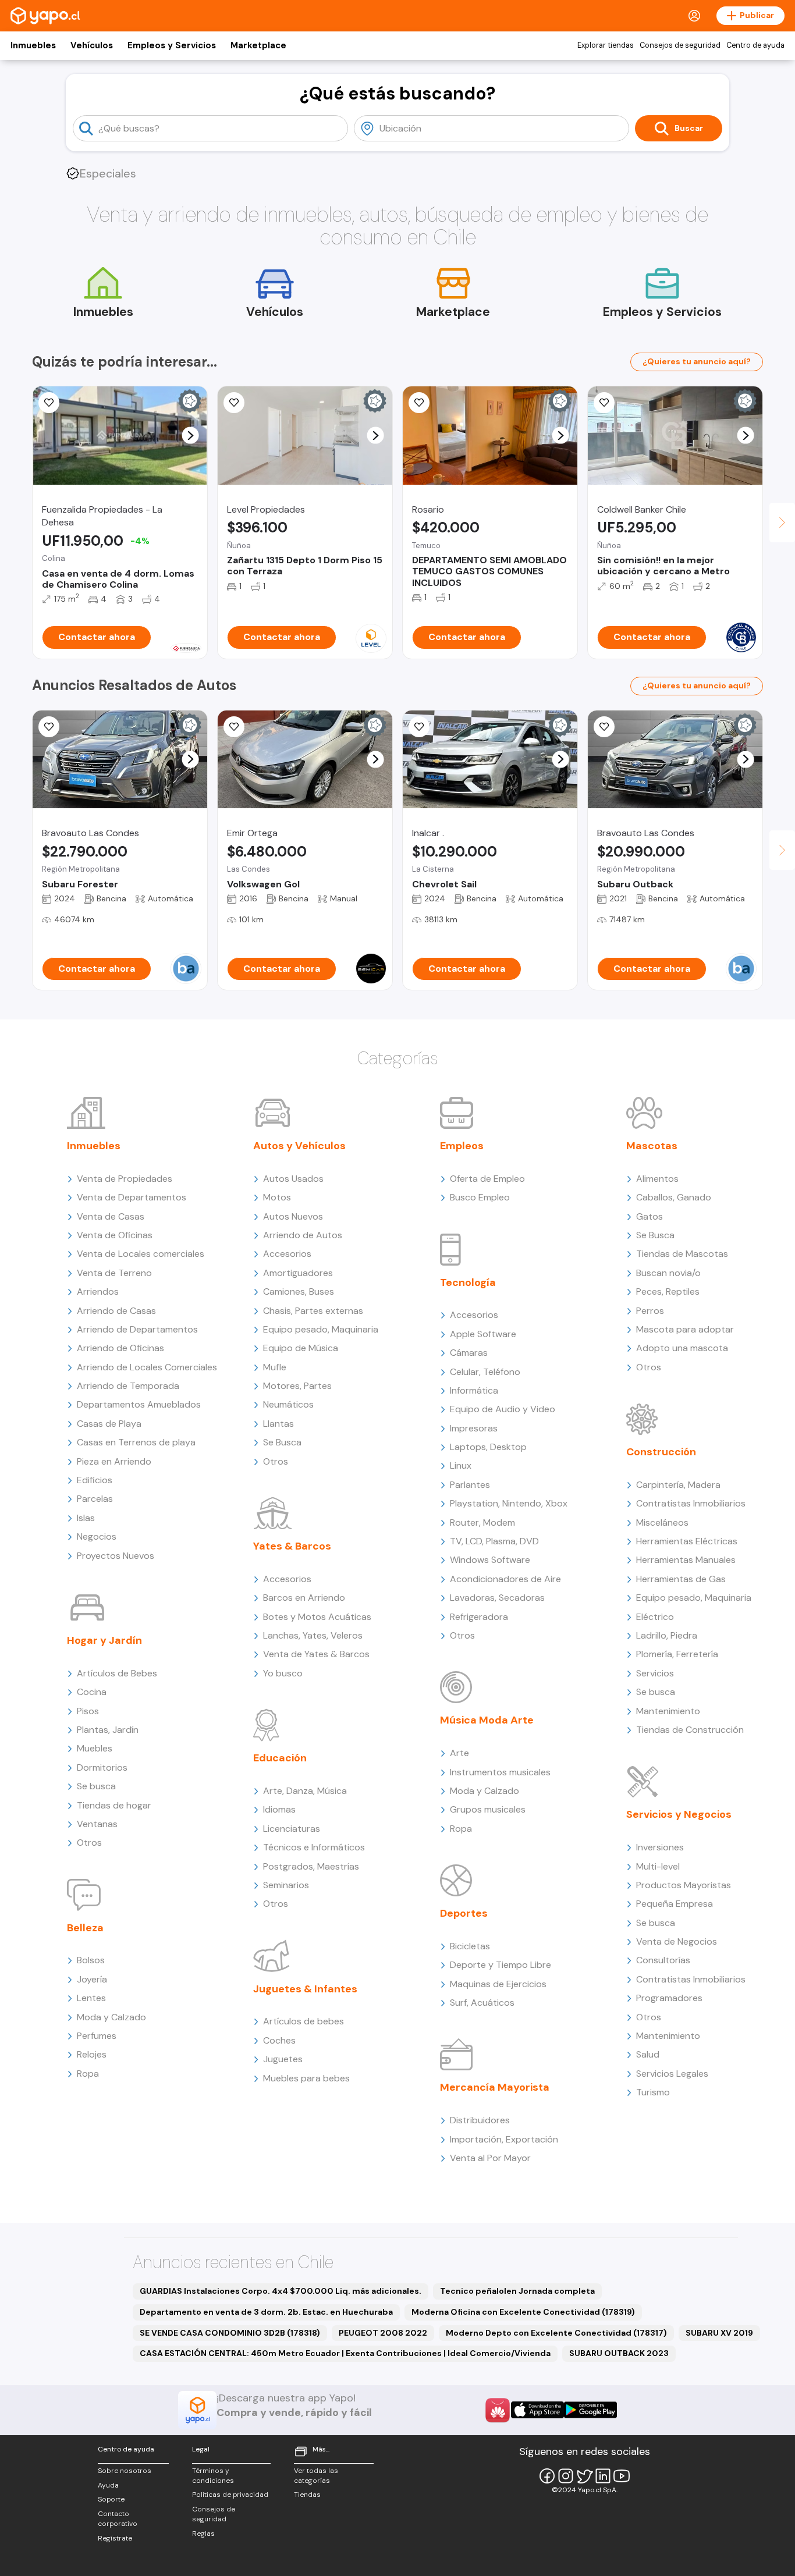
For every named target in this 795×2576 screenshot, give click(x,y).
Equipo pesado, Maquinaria (321, 1329)
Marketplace (258, 45)
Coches (279, 2040)
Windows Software (490, 1560)
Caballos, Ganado (674, 1197)
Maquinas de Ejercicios (498, 1984)
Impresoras (474, 1428)
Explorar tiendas (606, 45)
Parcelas (95, 1499)
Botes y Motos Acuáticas (317, 1617)
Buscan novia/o (668, 1273)
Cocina (92, 1692)
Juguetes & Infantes (305, 1989)
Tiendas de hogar (114, 1805)
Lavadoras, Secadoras (497, 1598)
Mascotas (652, 1146)
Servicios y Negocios (679, 1814)
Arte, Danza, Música (305, 1791)
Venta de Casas (111, 1216)
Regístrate (115, 2538)
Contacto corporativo (118, 2519)
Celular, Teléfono (485, 1372)
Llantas (278, 1424)
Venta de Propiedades (125, 1179)
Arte (459, 1753)
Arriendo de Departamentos (137, 1329)
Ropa (88, 2074)
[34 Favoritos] (234, 403)
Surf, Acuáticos (482, 2003)
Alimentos (657, 1179)
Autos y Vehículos (299, 1146)
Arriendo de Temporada (128, 1386)
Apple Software (483, 1334)
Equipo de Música (301, 1348)
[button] (191, 436)
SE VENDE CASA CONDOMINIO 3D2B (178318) (230, 2333)
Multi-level (658, 1866)
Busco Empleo (480, 1197)
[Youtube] (622, 2476)
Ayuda (108, 2485)
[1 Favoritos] (49, 403)
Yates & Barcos (292, 1546)
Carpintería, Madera (678, 1485)
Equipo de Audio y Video (503, 1409)
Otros (89, 1843)
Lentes (91, 1998)
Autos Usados (293, 1179)
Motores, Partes (297, 1386)
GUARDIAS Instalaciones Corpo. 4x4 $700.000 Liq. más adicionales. (281, 2291)
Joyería (92, 1979)
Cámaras (469, 1353)
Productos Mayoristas (684, 1885)
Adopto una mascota (682, 1348)
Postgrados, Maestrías (311, 1866)
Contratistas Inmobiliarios (691, 1503)
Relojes (92, 2054)
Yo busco (283, 1673)
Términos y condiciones (213, 2476)
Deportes (464, 1913)
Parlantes (470, 1485)
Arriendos (98, 1291)
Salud (648, 2054)
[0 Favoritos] (234, 727)
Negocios (97, 1536)
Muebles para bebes (306, 2078)
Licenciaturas (292, 1829)
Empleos (462, 1146)
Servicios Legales (672, 2074)
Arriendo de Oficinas (120, 1348)
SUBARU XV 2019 (719, 2333)
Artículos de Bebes (117, 1673)
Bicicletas (470, 1946)
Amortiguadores (298, 1273)
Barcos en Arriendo (304, 1598)
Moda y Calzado (111, 2017)
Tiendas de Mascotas (682, 1254)
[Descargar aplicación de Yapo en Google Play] (590, 2410)
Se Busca (282, 1442)
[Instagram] (566, 2476)
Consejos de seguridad (680, 45)
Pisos (88, 1711)
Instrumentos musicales (500, 1772)
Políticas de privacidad (230, 2495)
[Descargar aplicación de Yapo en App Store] (537, 2410)
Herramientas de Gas (681, 1579)
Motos (277, 1197)
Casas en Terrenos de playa (136, 1442)
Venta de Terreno (114, 1273)
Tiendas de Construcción (690, 1730)
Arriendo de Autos (303, 1235)
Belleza (85, 1928)
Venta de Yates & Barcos (316, 1654)
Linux (461, 1465)
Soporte (111, 2499)
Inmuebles (33, 45)
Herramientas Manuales (686, 1560)
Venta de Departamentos (132, 1197)
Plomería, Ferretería (677, 1654)
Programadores (669, 1998)
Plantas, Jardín (108, 1730)
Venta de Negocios (677, 1941)
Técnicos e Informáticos (314, 1847)
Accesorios (287, 1254)
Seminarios (286, 1885)
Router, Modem (482, 1522)
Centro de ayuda (755, 45)
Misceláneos (662, 1522)
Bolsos (91, 1960)
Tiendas (307, 2495)
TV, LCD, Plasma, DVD (494, 1541)
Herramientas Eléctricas (687, 1541)
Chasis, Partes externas (313, 1311)
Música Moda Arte (487, 1720)
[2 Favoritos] (419, 403)
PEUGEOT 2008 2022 (383, 2333)
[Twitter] (584, 2476)
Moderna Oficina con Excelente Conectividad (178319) (523, 2312)
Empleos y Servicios (172, 45)
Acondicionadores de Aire (505, 1579)
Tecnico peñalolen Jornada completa (517, 2291)
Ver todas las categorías (316, 2476)
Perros (650, 1311)
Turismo (653, 2092)
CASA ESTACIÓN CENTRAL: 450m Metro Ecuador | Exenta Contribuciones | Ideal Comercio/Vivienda (345, 2353)
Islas (86, 1518)
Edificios (95, 1480)
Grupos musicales (488, 1809)
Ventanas (97, 1824)
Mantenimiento (668, 1711)
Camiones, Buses (299, 1291)
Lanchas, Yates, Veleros (313, 1635)
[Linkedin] (603, 2476)
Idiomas (279, 1809)
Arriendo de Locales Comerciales (147, 1367)
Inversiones (660, 1847)
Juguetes (283, 2059)
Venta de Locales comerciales (141, 1254)
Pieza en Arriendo (114, 1461)
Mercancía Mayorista (495, 2087)
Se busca (96, 1786)
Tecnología (468, 1282)
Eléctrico (655, 1617)
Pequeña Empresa (675, 1904)
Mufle (275, 1367)
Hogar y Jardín (104, 1640)
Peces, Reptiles (668, 1291)
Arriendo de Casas (116, 1311)
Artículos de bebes (304, 2021)
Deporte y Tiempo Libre (501, 1965)
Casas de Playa (109, 1424)
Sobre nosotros (125, 2471)
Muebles (95, 1748)
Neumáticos (288, 1404)
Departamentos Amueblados (139, 1404)
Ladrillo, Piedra (667, 1635)
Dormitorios (102, 1767)
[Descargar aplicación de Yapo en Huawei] (498, 2410)
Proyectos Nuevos (116, 1556)
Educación (280, 1758)
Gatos (650, 1216)
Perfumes (97, 2036)
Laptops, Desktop (488, 1447)
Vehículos (92, 45)
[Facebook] (547, 2476)
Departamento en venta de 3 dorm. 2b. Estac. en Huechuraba (266, 2312)
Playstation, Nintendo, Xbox (509, 1503)
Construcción (661, 1452)
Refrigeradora (479, 1617)
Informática (474, 1390)
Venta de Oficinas (115, 1235)
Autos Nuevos (293, 1216)
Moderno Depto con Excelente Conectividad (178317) (556, 2333)
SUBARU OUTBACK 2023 (619, 2353)
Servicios (655, 1673)
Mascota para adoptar (685, 1329)
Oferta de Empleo (487, 1179)
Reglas (203, 2534)
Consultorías (663, 1960)
